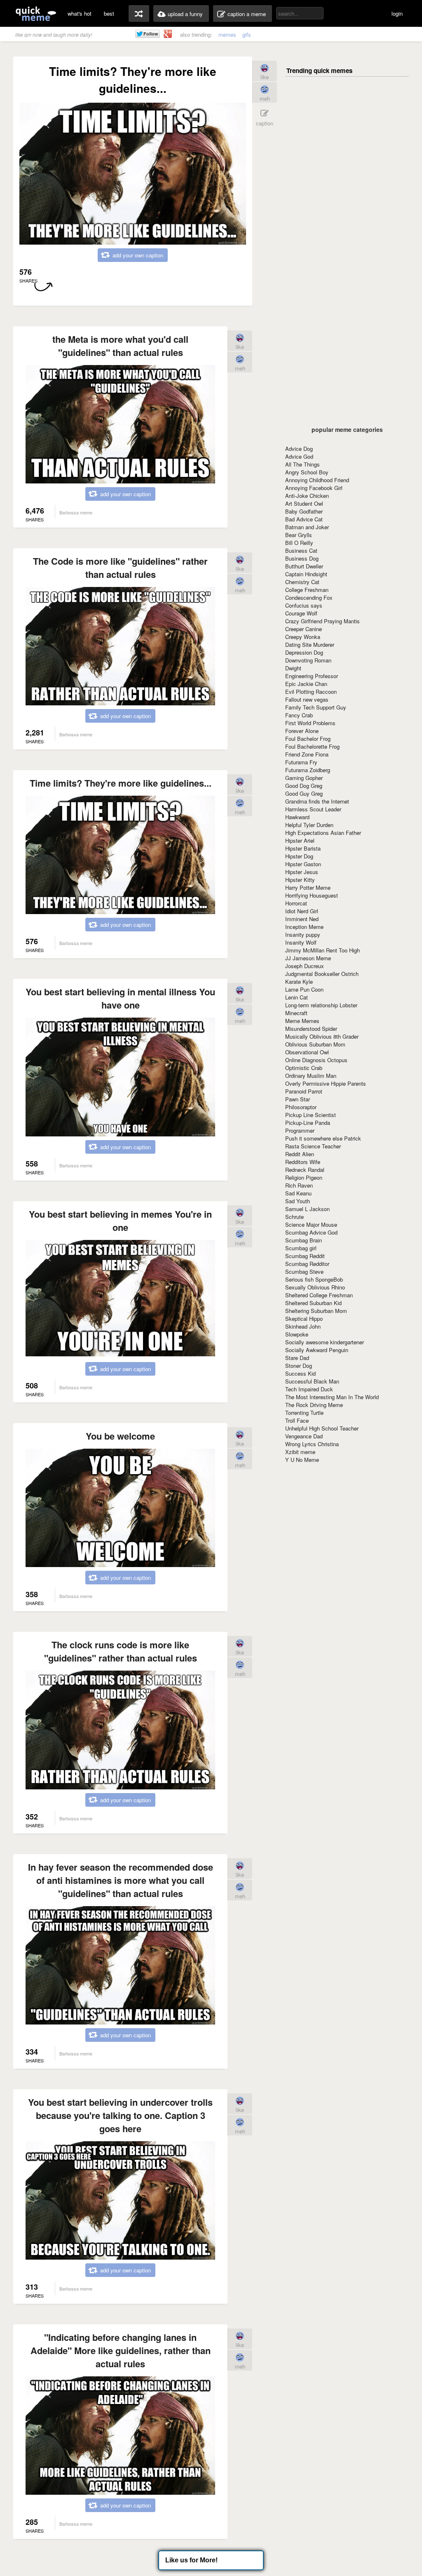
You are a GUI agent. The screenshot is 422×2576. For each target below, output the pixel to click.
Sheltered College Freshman (319, 1295)
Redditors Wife (303, 1162)
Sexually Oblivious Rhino (315, 1287)
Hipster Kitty (300, 880)
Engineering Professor (312, 676)
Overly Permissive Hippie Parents (326, 1083)
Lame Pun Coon (304, 989)
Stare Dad (297, 1358)
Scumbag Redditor (307, 1264)
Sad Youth (298, 1201)
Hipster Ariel (300, 840)
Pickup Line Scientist (311, 1115)
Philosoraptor (301, 1107)
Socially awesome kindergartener (325, 1342)
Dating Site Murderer (310, 645)
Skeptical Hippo (304, 1319)
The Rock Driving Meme (314, 1405)
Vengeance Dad (304, 1436)
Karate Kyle (299, 982)
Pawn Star (298, 1099)
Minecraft (296, 1013)
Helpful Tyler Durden (309, 825)
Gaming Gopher (304, 778)
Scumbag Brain (304, 1240)
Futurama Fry (301, 762)
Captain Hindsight (306, 574)
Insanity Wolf (301, 942)
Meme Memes (302, 1021)
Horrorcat (296, 903)
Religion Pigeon (304, 1177)
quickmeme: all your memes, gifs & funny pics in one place (36, 13)
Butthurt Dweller (304, 566)
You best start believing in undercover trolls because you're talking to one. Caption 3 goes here (120, 2115)
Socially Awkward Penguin (317, 1350)
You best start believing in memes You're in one (120, 1221)
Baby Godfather (304, 511)
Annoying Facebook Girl (314, 488)
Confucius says (304, 605)
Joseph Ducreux (305, 966)
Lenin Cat (297, 997)
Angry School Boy (307, 472)
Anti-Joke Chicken (307, 496)
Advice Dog (299, 449)
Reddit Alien (300, 1154)
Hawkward (297, 817)
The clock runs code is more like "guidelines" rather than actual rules (121, 1651)
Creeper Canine (304, 629)
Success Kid (300, 1373)
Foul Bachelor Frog (308, 739)
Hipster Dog (299, 856)
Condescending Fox (309, 597)
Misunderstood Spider (311, 1029)
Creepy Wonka (303, 637)
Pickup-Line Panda (308, 1123)
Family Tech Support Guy (316, 707)
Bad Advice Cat (304, 519)
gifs (247, 34)
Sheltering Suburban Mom (316, 1311)
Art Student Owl (304, 503)
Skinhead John (303, 1326)
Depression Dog (304, 652)
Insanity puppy (303, 934)
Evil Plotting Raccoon (311, 692)
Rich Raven (299, 1185)
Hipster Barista (303, 848)
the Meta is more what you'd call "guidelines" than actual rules (120, 346)
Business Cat (301, 550)
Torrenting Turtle (304, 1413)
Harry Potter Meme (308, 887)
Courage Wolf (301, 613)
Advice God (299, 456)
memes (227, 34)
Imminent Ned (302, 919)
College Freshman (307, 590)
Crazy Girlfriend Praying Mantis (322, 621)
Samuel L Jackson (307, 1209)
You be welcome (120, 1436)
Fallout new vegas (307, 699)
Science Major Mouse (311, 1224)
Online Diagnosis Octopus (316, 1060)
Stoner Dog (299, 1366)
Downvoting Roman (308, 660)
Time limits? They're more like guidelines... (121, 783)
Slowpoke (297, 1334)
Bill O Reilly (299, 543)
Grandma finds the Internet (317, 801)
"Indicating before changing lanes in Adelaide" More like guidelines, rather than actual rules (121, 2350)
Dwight (293, 668)
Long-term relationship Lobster (321, 1005)
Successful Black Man (312, 1381)
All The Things (302, 464)
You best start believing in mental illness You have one (120, 998)
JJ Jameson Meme (308, 958)
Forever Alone (302, 731)
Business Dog (302, 558)
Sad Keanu (298, 1193)
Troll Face (297, 1420)
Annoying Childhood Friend (317, 480)
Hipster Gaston (303, 864)
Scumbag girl (301, 1248)
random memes (139, 14)
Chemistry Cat (302, 582)
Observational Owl (307, 1052)
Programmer (300, 1130)
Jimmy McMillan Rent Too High (322, 950)
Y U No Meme (302, 1460)
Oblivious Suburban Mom (315, 1044)
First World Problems (310, 723)
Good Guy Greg (304, 793)
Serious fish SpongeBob (314, 1279)
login (397, 13)
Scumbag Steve (304, 1272)
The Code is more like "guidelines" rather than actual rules (120, 568)
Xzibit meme (300, 1452)
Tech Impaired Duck (309, 1389)
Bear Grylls (299, 535)
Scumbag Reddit (305, 1256)
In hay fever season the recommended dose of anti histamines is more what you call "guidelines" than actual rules (121, 1880)
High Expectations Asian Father (323, 833)
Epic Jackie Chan (306, 684)
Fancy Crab (299, 715)
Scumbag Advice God (311, 1232)
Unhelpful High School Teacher (322, 1428)
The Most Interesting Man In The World (332, 1397)
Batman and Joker (307, 527)
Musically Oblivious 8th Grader (322, 1036)
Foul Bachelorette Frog (312, 746)
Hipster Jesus (302, 872)
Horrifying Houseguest (312, 895)
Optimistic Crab (304, 1068)
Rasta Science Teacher (313, 1146)
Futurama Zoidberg (308, 770)
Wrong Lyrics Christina (312, 1444)
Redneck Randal (305, 1170)
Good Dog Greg (304, 786)
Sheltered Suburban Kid (313, 1303)
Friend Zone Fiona (307, 754)
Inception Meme (304, 927)
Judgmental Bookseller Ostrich (322, 974)
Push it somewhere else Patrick (323, 1138)
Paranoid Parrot (304, 1091)
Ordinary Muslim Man (311, 1076)
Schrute (294, 1217)
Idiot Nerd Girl (302, 911)
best (109, 13)
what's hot (80, 13)
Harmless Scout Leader (313, 809)
